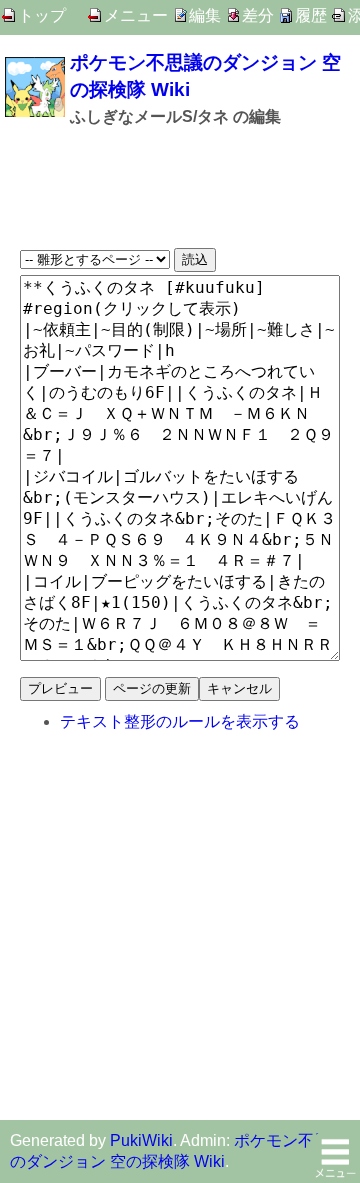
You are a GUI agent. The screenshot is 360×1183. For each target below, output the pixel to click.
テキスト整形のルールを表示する (180, 721)
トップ (42, 15)
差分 (258, 15)
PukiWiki (141, 1140)
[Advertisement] (180, 188)
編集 (205, 15)
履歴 (311, 15)
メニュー (136, 15)
